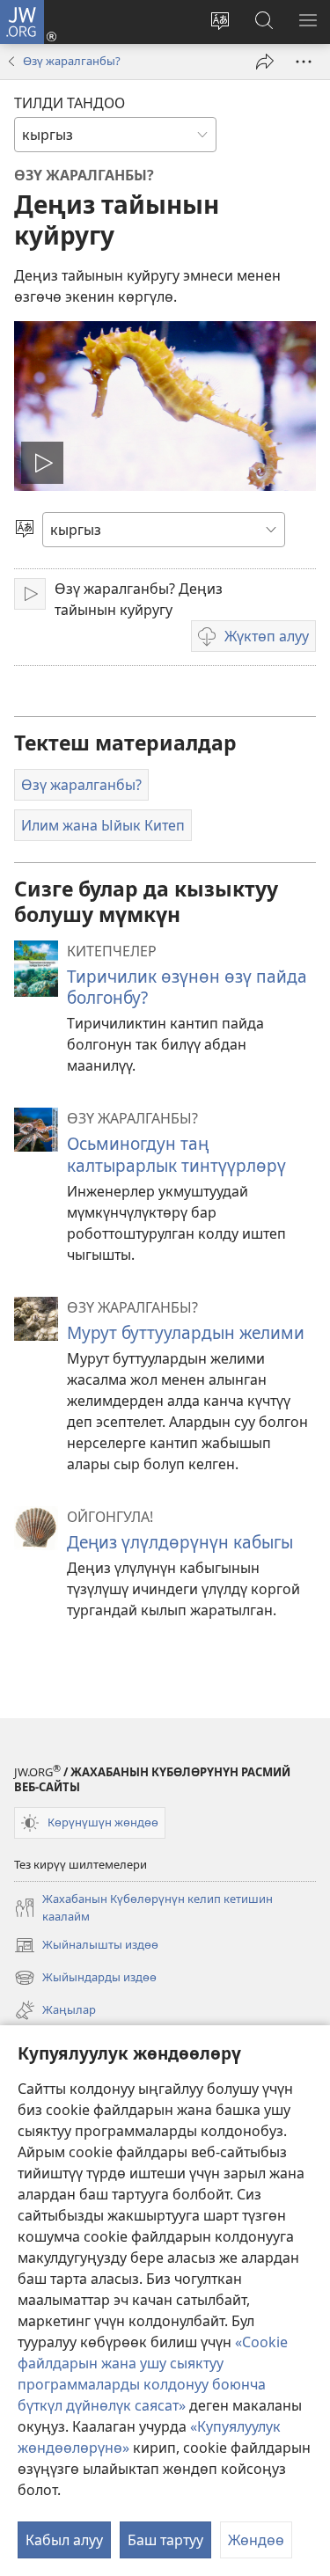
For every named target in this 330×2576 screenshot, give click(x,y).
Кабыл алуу (64, 2540)
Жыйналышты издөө (86, 1946)
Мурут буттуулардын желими (186, 1332)
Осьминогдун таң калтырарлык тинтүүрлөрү (176, 1154)
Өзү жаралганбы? (72, 61)
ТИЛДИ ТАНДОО (70, 103)
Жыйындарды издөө (85, 1979)
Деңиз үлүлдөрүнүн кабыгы (180, 1542)
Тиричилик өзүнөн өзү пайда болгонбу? (187, 987)
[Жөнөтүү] (265, 62)
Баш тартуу (165, 2540)
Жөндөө (256, 2540)
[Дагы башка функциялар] (304, 62)
